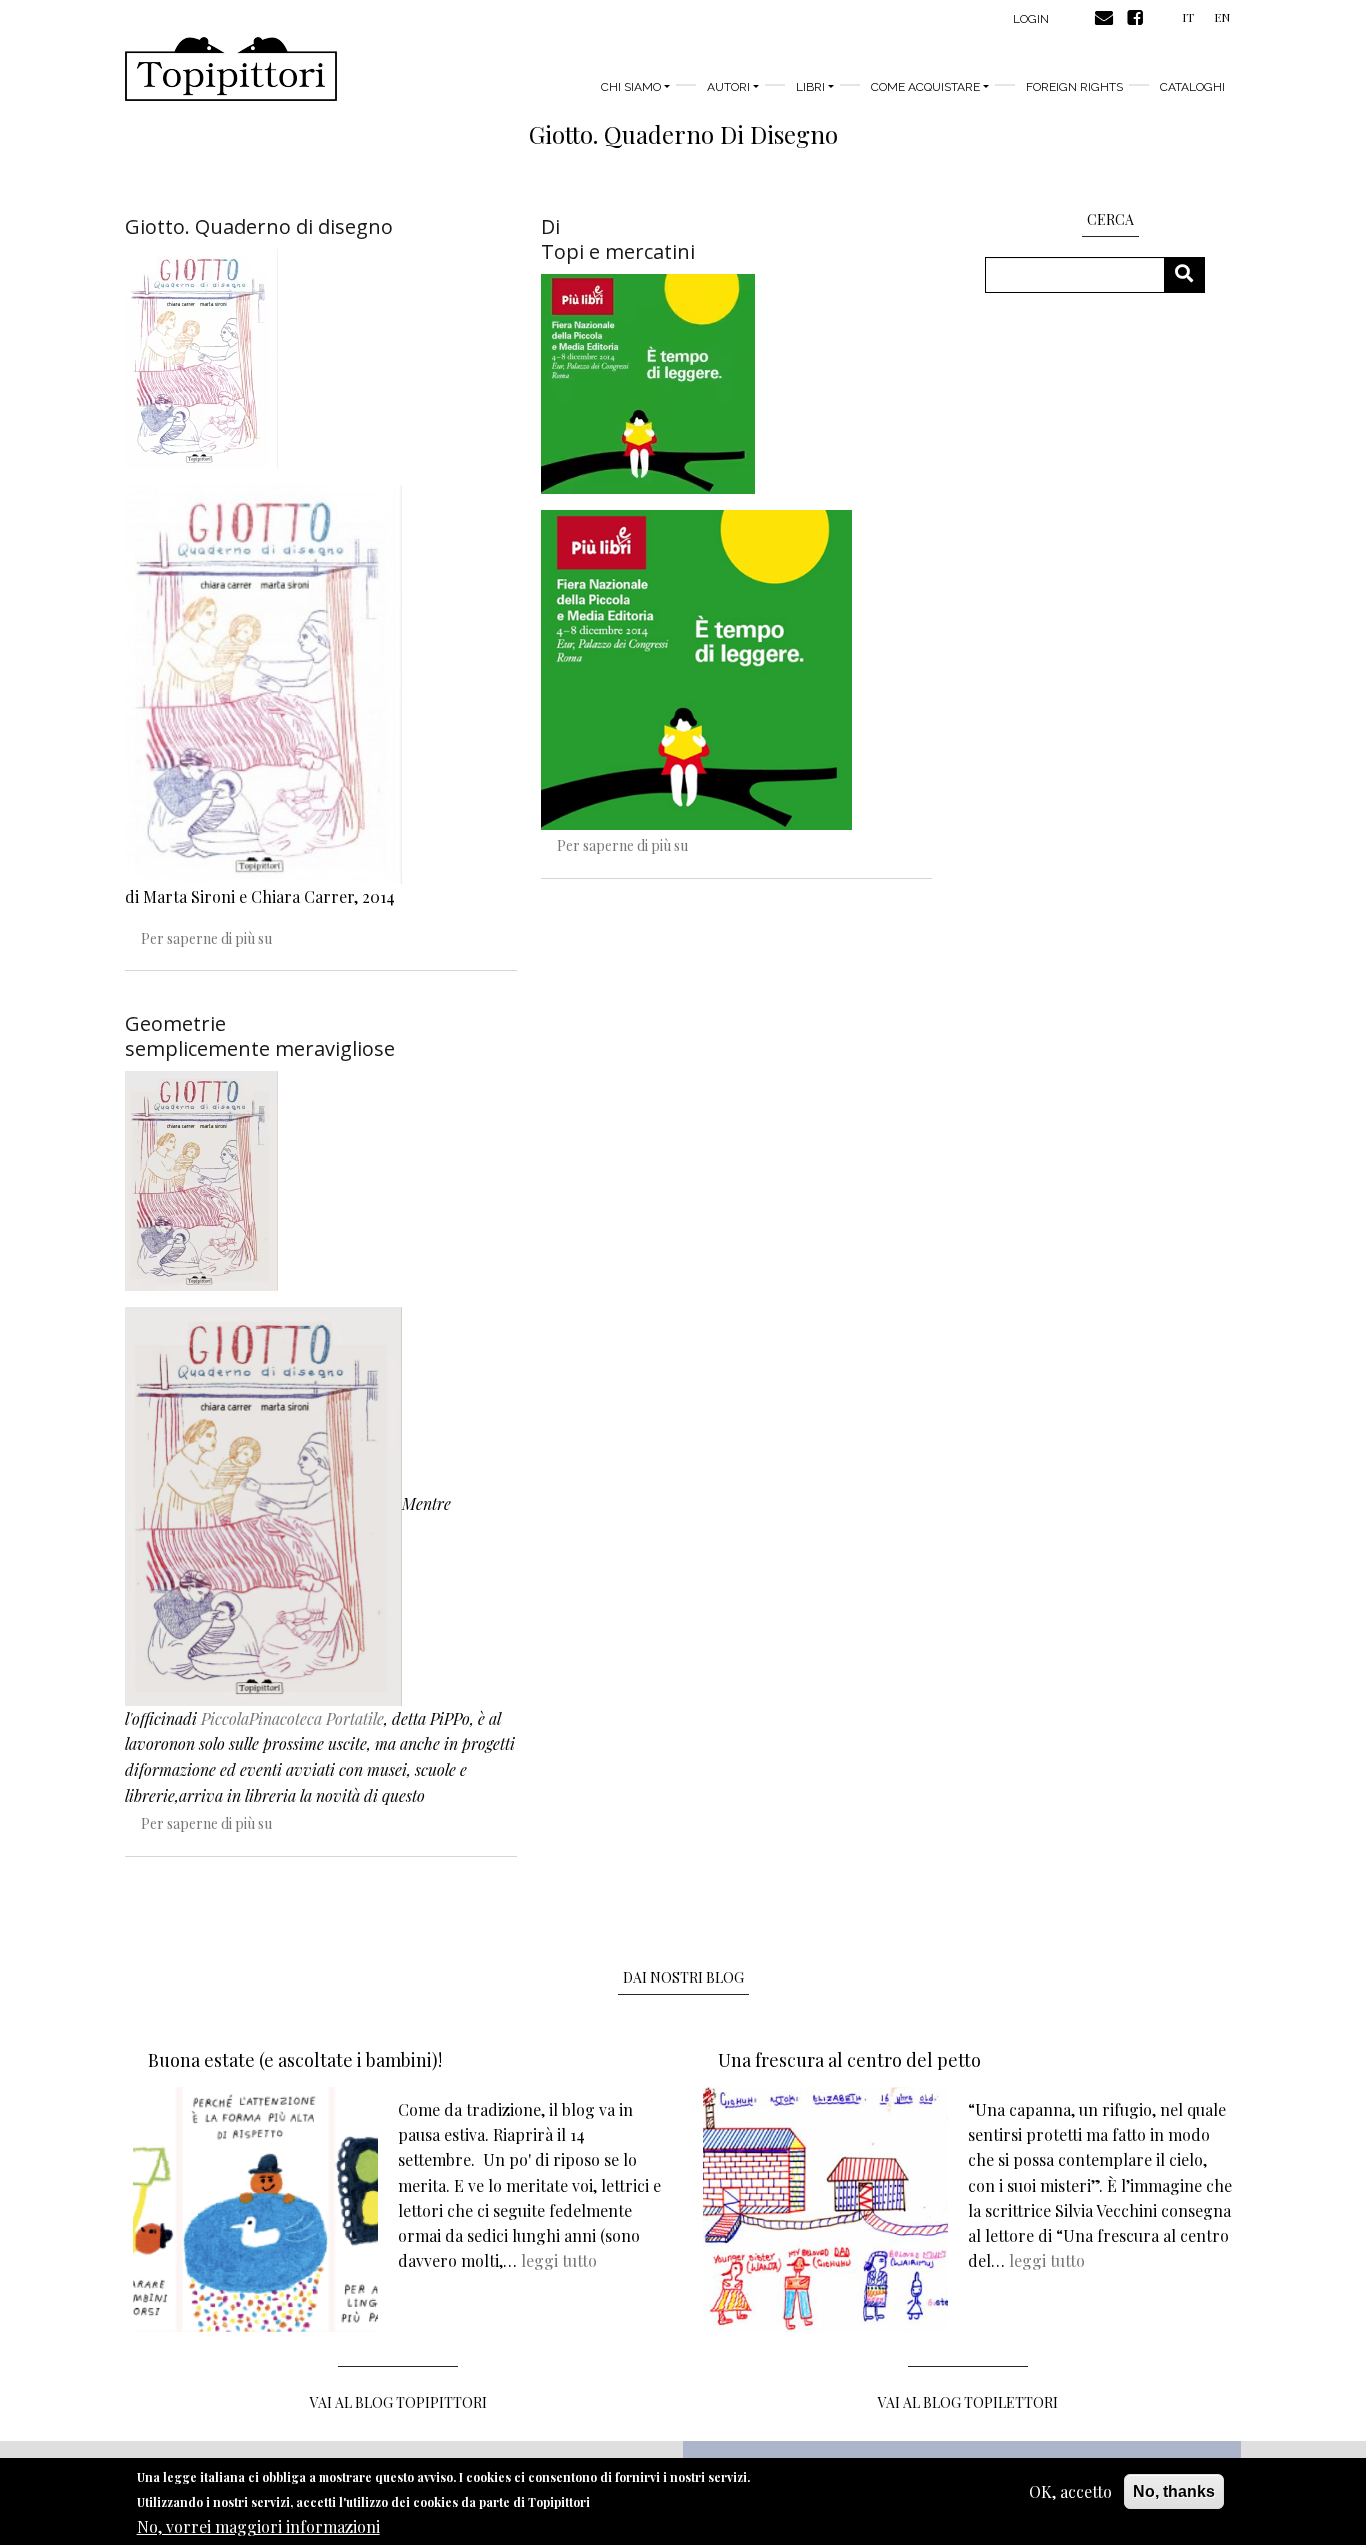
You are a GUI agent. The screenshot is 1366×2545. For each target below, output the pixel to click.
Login (1031, 19)
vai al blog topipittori (398, 2402)
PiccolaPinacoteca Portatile (292, 1718)
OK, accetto (1070, 2491)
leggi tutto (559, 2260)
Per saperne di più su (206, 938)
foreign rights (1074, 87)
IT (1188, 17)
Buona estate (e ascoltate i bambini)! (295, 2060)
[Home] (231, 69)
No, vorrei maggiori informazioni (258, 2525)
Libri (810, 87)
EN (1222, 17)
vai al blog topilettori (968, 2402)
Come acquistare (925, 87)
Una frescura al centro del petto (849, 2060)
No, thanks (1174, 2491)
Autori (728, 87)
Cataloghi (1192, 87)
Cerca (1191, 274)
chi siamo (631, 87)
